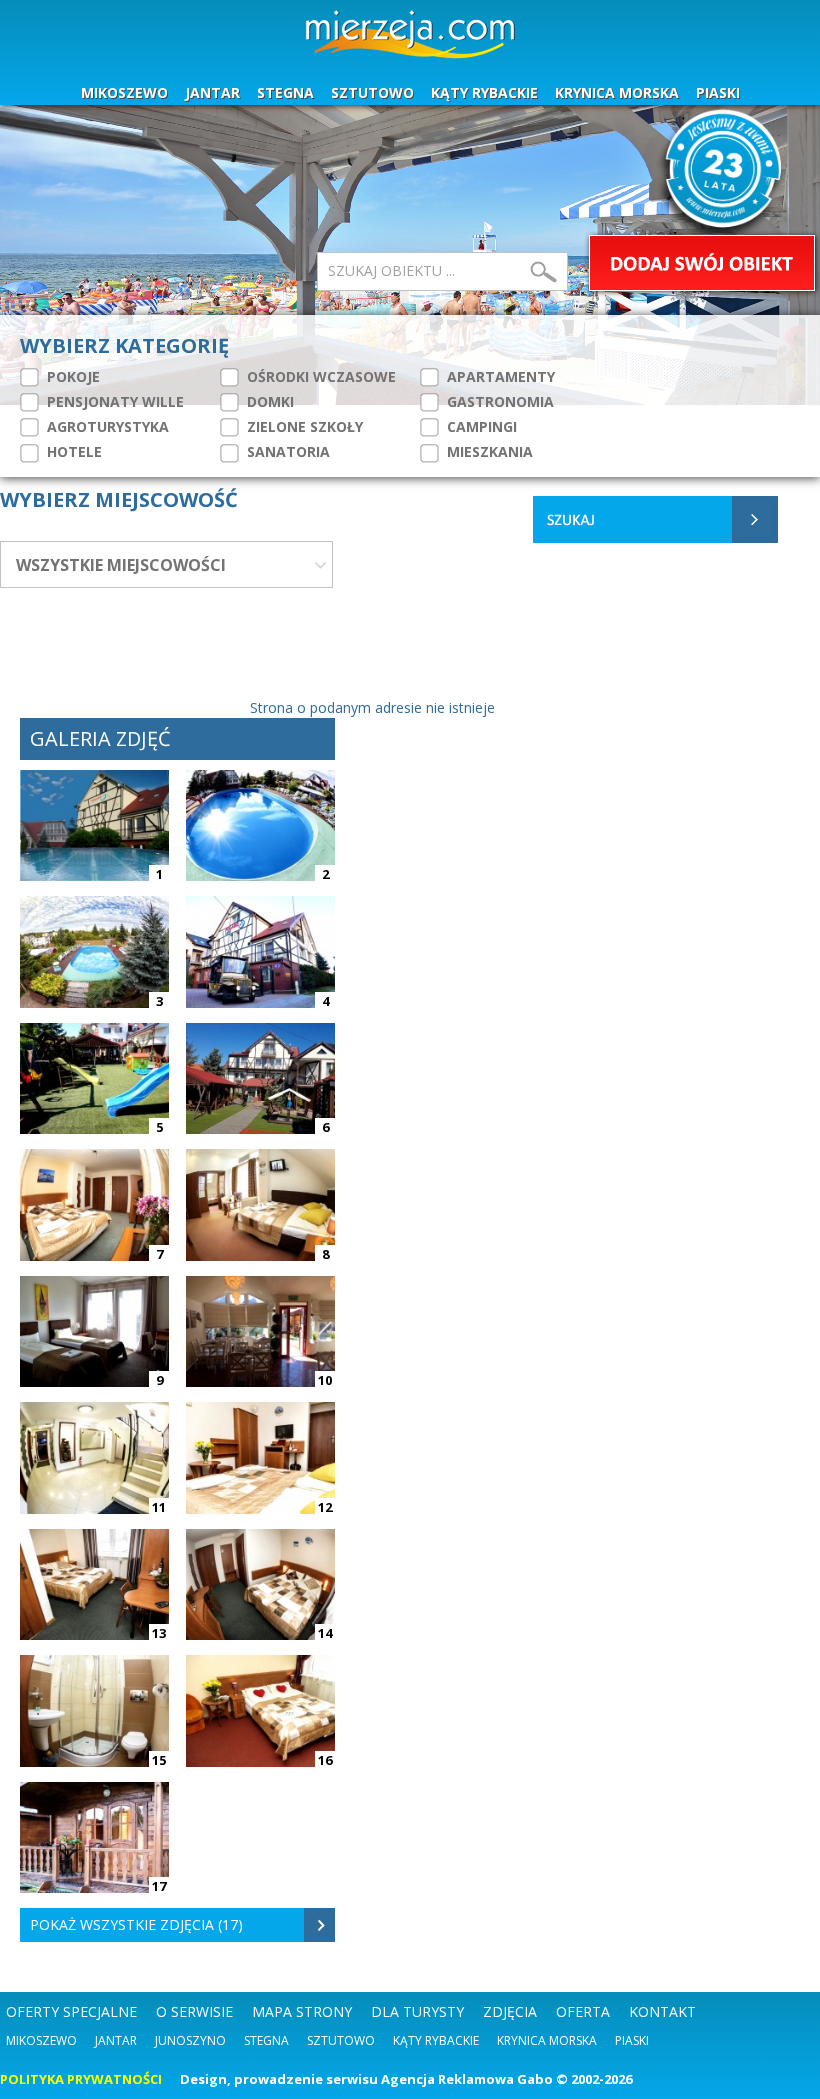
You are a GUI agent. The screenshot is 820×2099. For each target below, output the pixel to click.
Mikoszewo (41, 2040)
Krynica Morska (547, 2040)
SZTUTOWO (372, 92)
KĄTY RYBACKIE (484, 92)
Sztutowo (341, 2040)
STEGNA (285, 92)
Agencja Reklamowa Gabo (467, 2079)
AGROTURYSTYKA (106, 426)
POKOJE (71, 376)
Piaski (632, 2040)
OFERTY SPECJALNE (71, 2011)
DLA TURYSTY (417, 2011)
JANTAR (212, 92)
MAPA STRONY (302, 2011)
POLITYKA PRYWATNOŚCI (81, 2079)
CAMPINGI (480, 426)
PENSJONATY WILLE (113, 401)
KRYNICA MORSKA (617, 92)
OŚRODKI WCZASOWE (319, 376)
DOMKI (268, 401)
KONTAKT (662, 2011)
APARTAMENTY (499, 376)
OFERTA (583, 2011)
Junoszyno (190, 2040)
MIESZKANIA (488, 451)
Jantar (116, 2040)
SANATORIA (286, 451)
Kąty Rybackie (436, 2040)
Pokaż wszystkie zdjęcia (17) (136, 1924)
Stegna (266, 2040)
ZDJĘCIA (510, 2011)
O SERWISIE (194, 2011)
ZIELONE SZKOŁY (303, 426)
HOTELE (72, 451)
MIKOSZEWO (124, 92)
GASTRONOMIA (498, 401)
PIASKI (718, 92)
